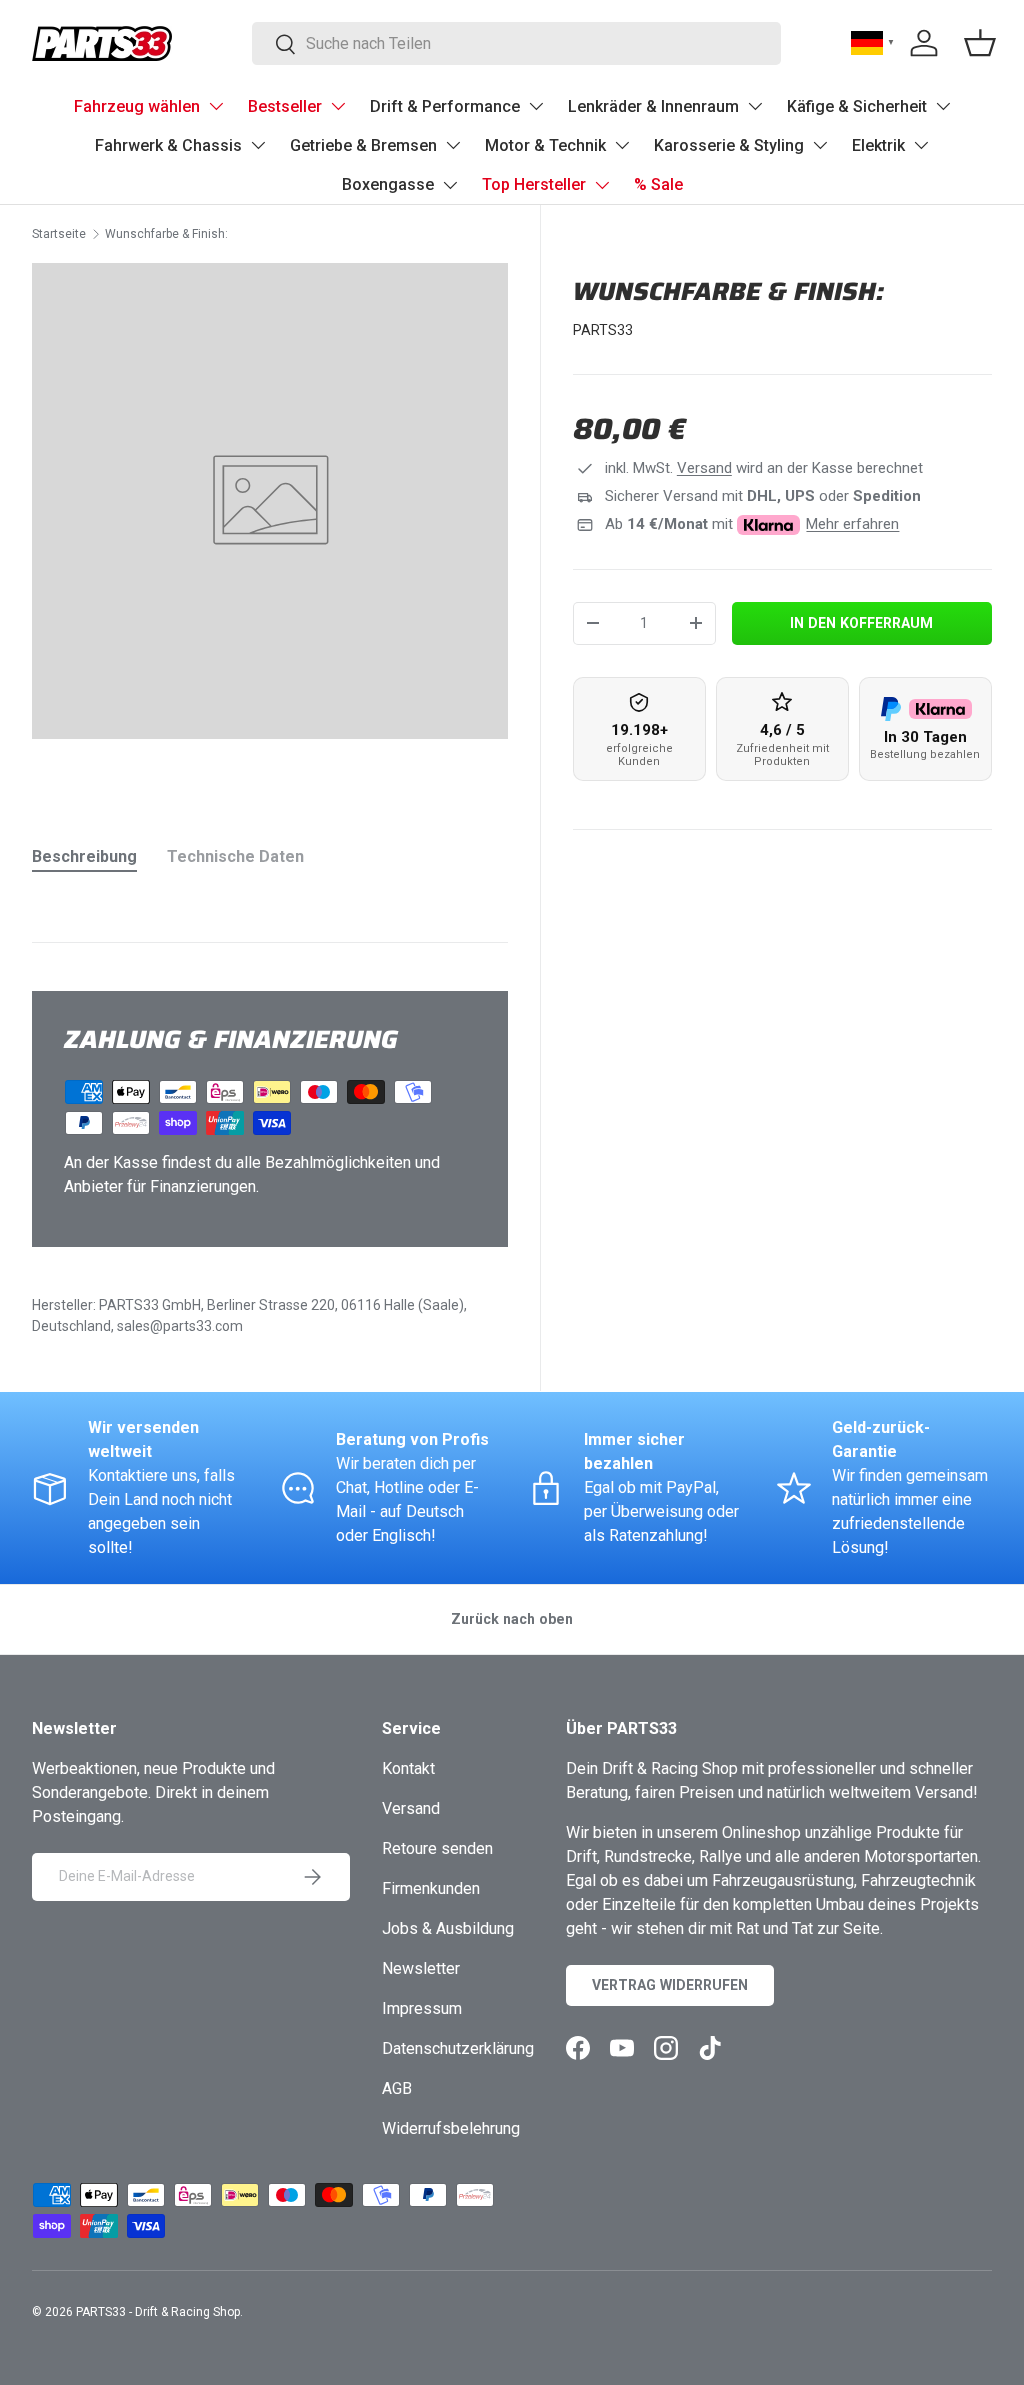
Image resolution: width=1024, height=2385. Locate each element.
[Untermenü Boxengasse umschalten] (450, 185)
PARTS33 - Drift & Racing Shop (158, 2312)
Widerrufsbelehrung (451, 2128)
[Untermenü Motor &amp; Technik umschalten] (622, 145)
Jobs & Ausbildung (448, 1928)
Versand (704, 468)
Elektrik (878, 145)
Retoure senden (437, 1848)
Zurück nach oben (512, 1619)
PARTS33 (603, 330)
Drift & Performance (445, 106)
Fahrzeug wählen (137, 106)
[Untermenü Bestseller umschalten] (338, 106)
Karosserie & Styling (729, 145)
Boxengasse (388, 184)
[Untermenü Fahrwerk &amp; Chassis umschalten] (258, 145)
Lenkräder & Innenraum (653, 106)
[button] (980, 43)
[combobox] (516, 43)
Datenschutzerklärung (458, 2048)
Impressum (422, 2008)
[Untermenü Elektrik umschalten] (921, 145)
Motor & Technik (545, 145)
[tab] (84, 856)
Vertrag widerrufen (670, 1985)
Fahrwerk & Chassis (168, 145)
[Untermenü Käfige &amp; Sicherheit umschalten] (943, 106)
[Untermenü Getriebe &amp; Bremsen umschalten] (453, 145)
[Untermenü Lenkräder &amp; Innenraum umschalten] (755, 106)
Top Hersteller (534, 184)
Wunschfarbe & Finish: (166, 234)
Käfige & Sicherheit (857, 106)
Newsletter (421, 1968)
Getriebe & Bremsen (363, 145)
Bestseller (285, 106)
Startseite (59, 234)
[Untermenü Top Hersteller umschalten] (602, 185)
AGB (397, 2088)
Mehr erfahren (852, 524)
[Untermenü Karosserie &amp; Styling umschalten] (820, 145)
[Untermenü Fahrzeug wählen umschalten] (216, 106)
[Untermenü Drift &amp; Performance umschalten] (536, 106)
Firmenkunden (431, 1888)
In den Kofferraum (861, 623)
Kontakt (408, 1768)
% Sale (658, 184)
